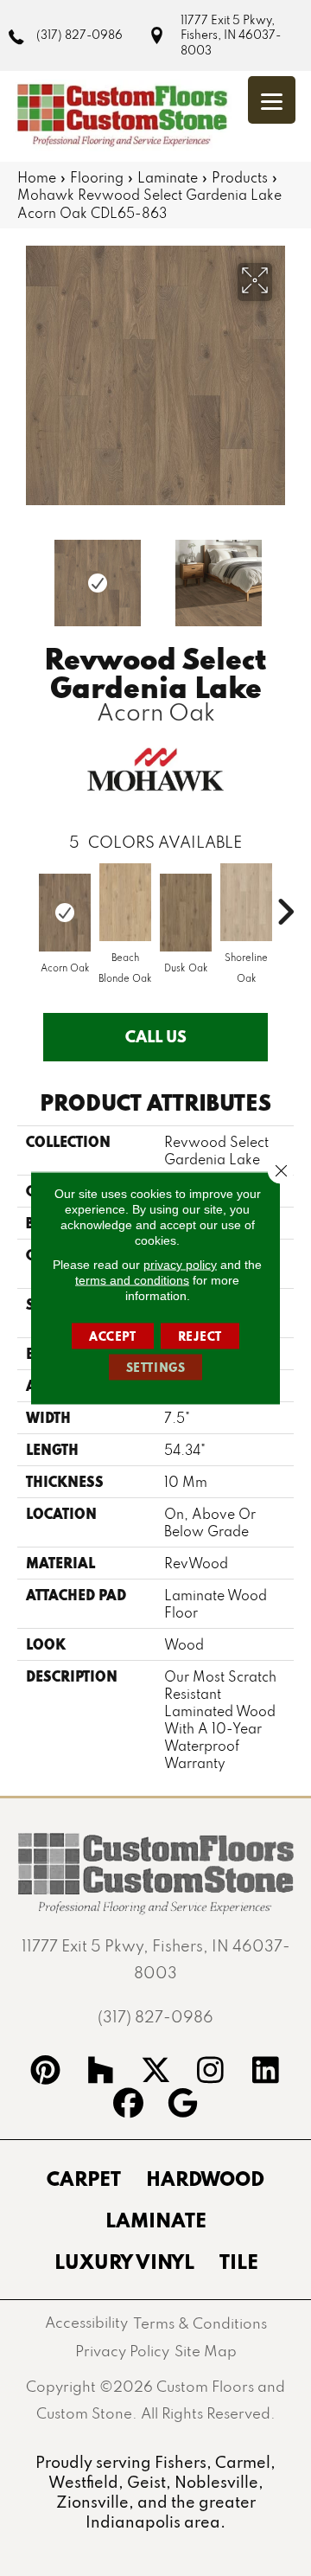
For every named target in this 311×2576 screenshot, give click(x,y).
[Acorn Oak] (65, 913)
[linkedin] (266, 2073)
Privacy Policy (122, 2351)
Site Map (206, 2351)
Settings (156, 1368)
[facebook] (128, 2105)
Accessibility (86, 2322)
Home (37, 177)
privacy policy (180, 1265)
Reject (200, 1336)
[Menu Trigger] (272, 100)
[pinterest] (46, 2073)
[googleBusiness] (183, 2105)
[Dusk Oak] (186, 913)
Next (285, 574)
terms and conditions (132, 1280)
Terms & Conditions (200, 2323)
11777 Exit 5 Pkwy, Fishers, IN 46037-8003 (231, 35)
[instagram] (211, 2073)
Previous (26, 574)
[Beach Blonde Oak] (125, 902)
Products (240, 177)
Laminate (168, 177)
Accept (113, 1336)
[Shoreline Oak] (246, 902)
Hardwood (205, 2178)
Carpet (84, 2178)
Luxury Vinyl (124, 2261)
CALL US (156, 1036)
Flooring (97, 177)
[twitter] (155, 2073)
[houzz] (100, 2073)
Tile (239, 2261)
